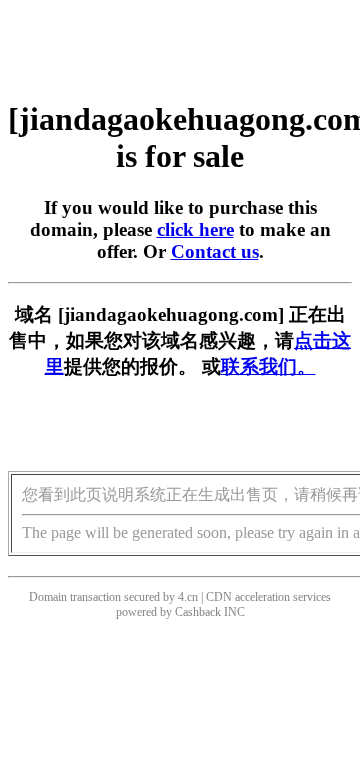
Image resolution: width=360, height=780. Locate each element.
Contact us (215, 251)
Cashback (198, 612)
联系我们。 (268, 366)
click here (195, 229)
